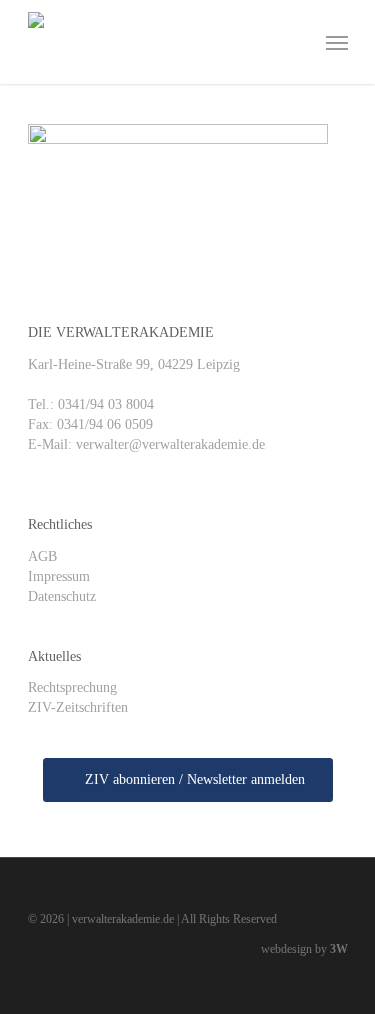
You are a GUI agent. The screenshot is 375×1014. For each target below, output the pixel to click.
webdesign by (304, 949)
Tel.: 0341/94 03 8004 (91, 404)
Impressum (59, 576)
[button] (337, 42)
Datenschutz (62, 596)
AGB (42, 556)
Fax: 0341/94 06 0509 (90, 424)
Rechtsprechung (72, 687)
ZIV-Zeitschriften (78, 707)
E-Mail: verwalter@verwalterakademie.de (146, 444)
